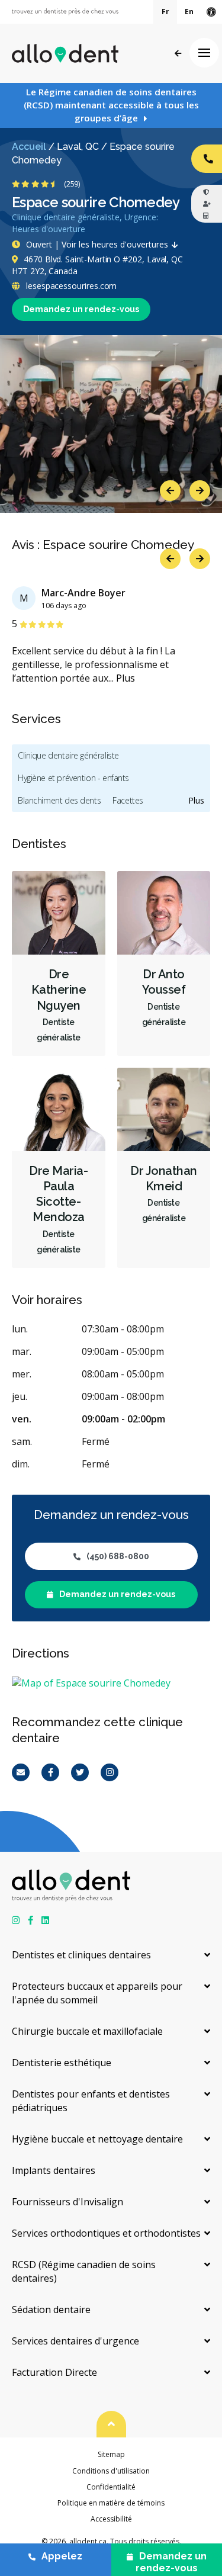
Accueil (29, 147)
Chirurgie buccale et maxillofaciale (87, 2031)
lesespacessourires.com (70, 286)
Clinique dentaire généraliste (68, 755)
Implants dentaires (54, 2170)
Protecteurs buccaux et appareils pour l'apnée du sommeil (97, 1993)
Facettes (128, 800)
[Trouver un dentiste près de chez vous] (65, 12)
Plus (126, 678)
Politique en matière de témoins (111, 2503)
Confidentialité (111, 2487)
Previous (170, 491)
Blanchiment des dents (59, 800)
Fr (165, 12)
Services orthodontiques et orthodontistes (106, 2233)
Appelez (62, 2556)
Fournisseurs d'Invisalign (67, 2202)
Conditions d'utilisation (111, 2471)
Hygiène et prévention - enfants (73, 778)
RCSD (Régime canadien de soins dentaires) (84, 2271)
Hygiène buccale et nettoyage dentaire (97, 2139)
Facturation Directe (54, 2372)
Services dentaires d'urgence (75, 2341)
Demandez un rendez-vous (81, 309)
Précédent (178, 54)
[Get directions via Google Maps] (111, 1683)
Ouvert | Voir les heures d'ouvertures (97, 244)
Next (200, 491)
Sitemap (111, 2454)
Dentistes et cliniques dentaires (81, 1955)
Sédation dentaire (51, 2310)
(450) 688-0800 (118, 1556)
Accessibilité (111, 2519)
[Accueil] (65, 53)
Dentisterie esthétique (62, 2063)
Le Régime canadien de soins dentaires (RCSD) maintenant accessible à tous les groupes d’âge (111, 105)
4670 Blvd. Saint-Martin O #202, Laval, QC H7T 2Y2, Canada (97, 265)
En (189, 12)
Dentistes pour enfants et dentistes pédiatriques (91, 2101)
